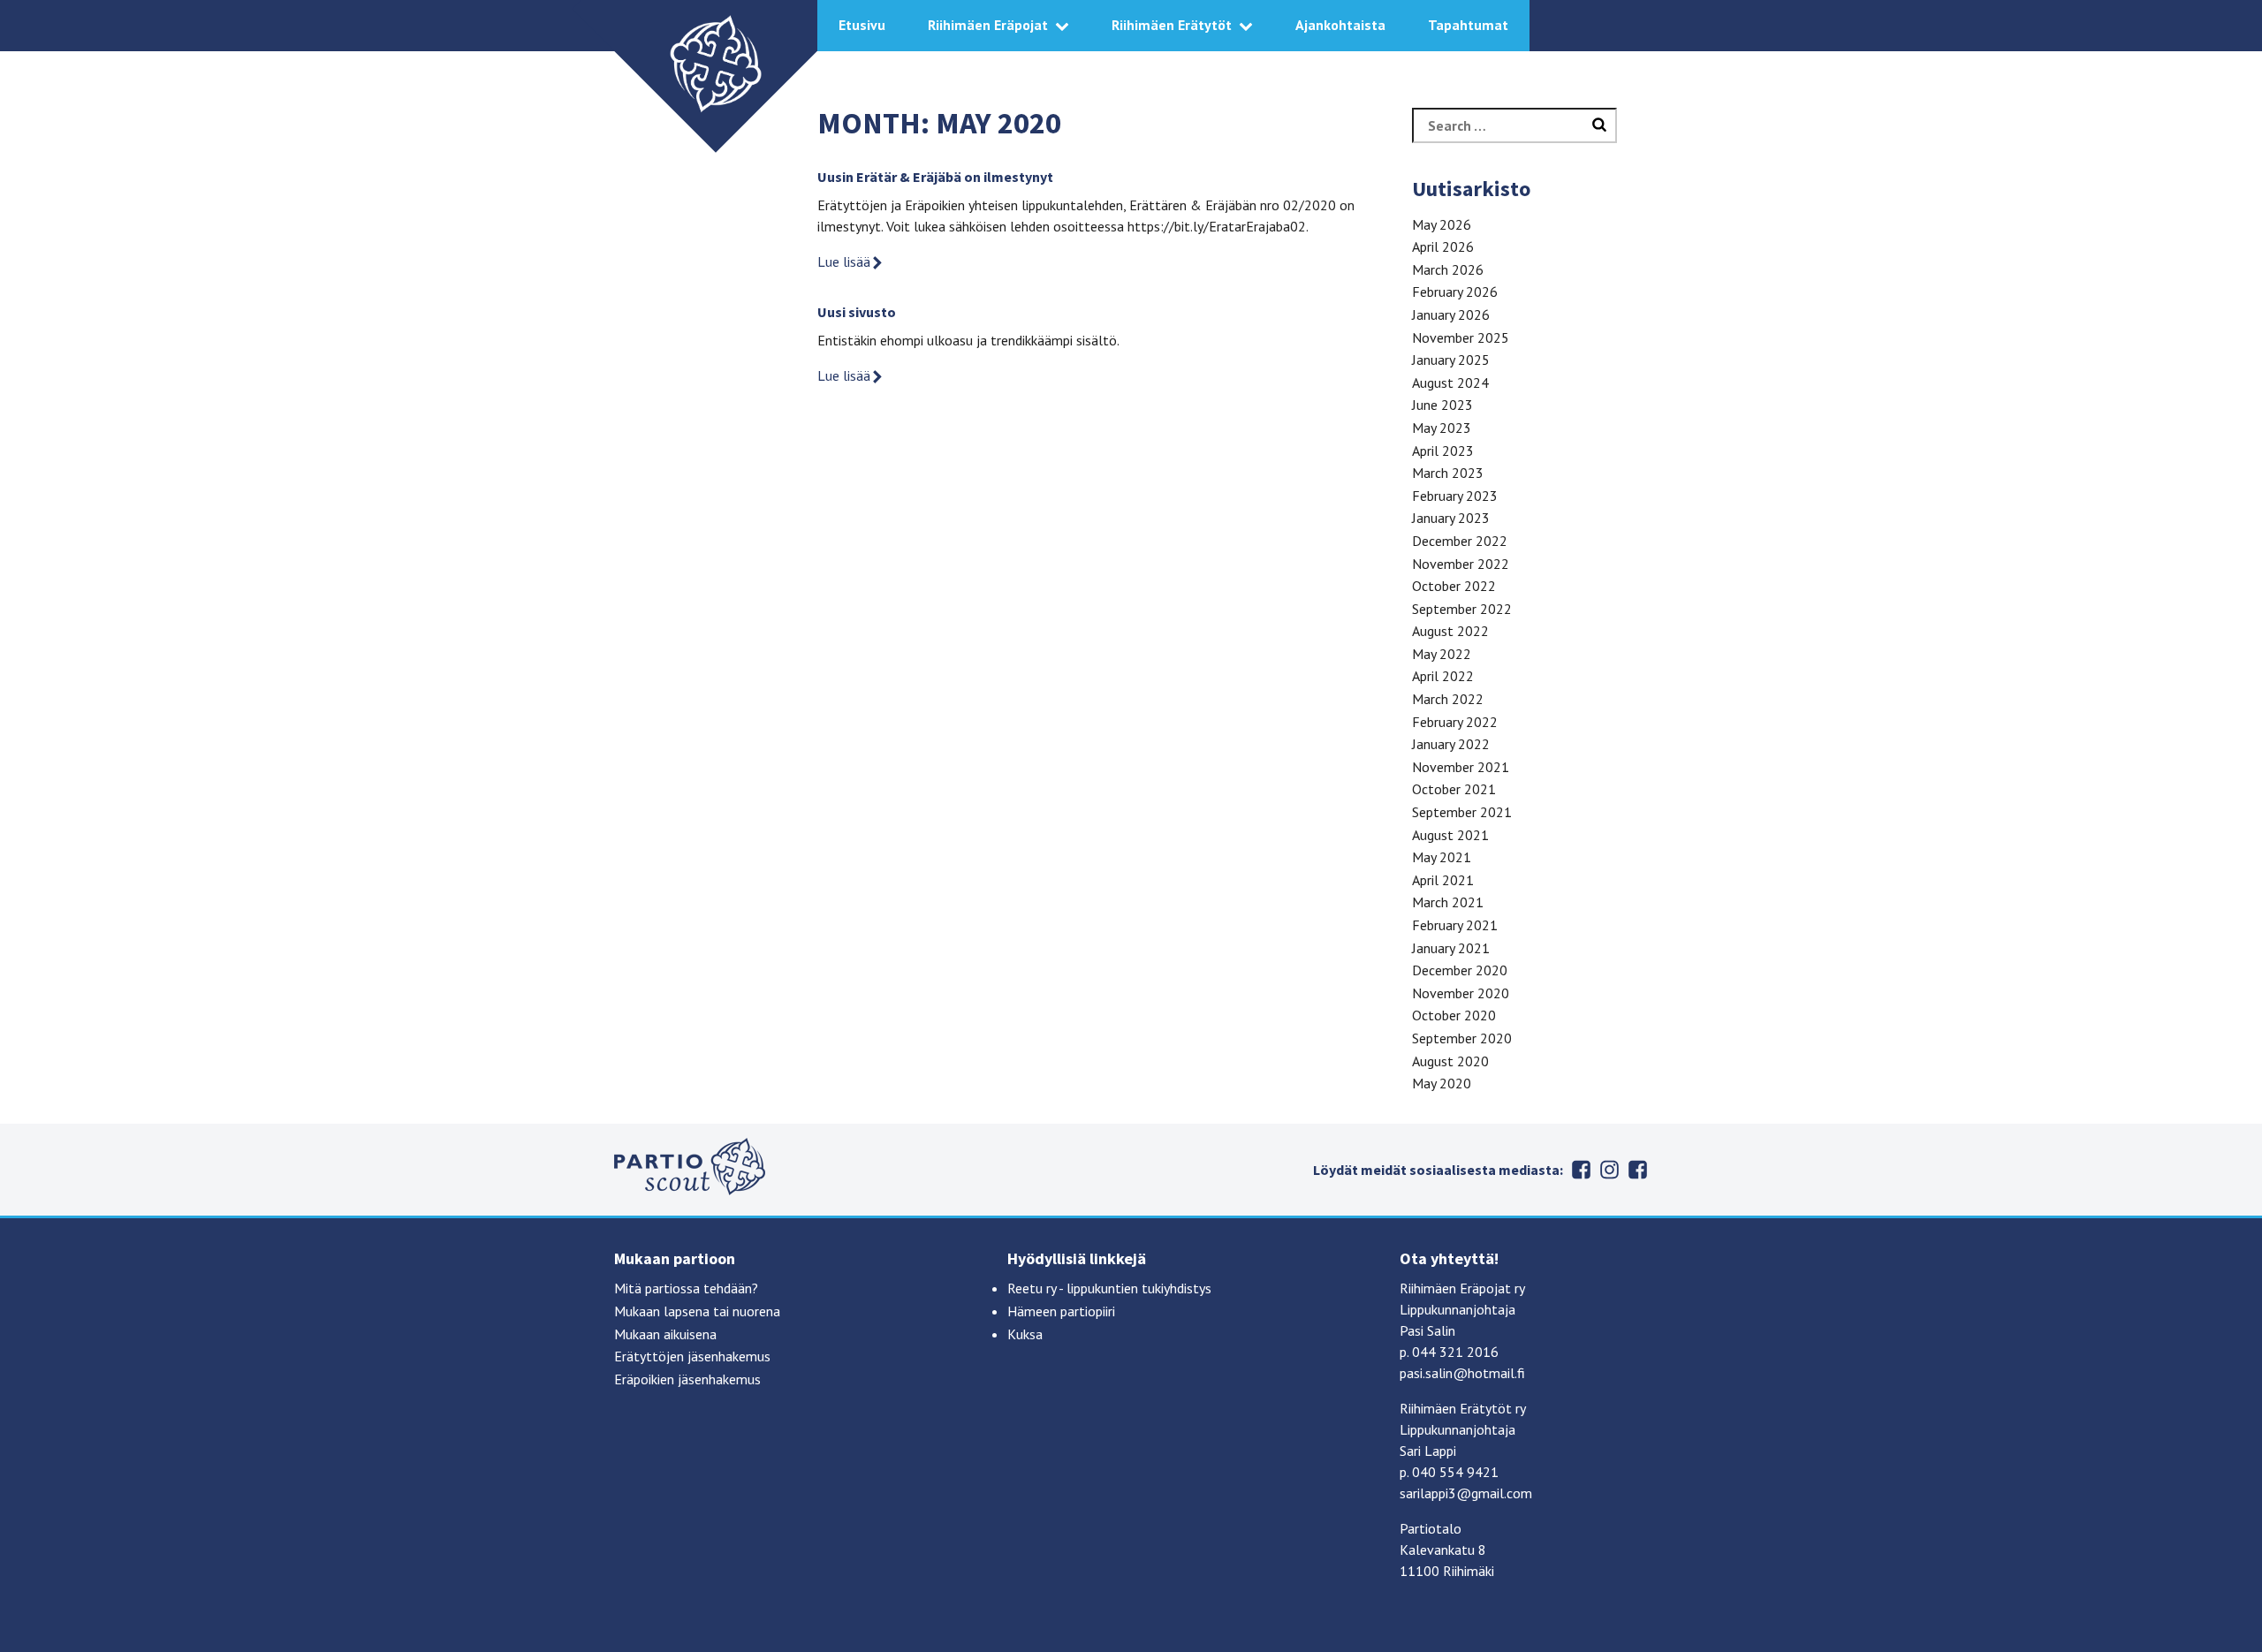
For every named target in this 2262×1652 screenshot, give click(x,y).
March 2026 (1448, 269)
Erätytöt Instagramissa (1609, 1170)
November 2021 (1461, 767)
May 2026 (1442, 224)
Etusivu (862, 25)
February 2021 (1455, 925)
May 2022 (1442, 654)
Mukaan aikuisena (665, 1334)
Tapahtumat (1468, 25)
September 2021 (1462, 812)
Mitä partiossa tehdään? (686, 1288)
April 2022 (1443, 676)
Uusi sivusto (857, 312)
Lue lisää (844, 261)
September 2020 (1462, 1038)
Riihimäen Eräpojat (988, 25)
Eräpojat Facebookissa (1637, 1170)
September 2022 (1462, 609)
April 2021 (1443, 880)
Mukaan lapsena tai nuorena (697, 1311)
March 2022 (1448, 699)
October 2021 (1454, 789)
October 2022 (1454, 586)
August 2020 (1450, 1061)
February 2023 (1455, 496)
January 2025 (1451, 360)
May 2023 (1442, 428)
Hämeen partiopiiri (1061, 1311)
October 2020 (1454, 1015)
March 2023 (1448, 473)
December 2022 (1460, 541)
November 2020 (1461, 993)
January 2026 (1451, 314)
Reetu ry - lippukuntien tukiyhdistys (1109, 1288)
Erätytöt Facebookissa (1581, 1170)
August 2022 (1450, 631)
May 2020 (1442, 1083)
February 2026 (1455, 292)
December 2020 (1460, 970)
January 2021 (1451, 948)
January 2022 (1451, 744)
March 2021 (1448, 902)
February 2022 (1455, 722)
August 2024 (1450, 383)
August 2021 (1450, 835)
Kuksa (1025, 1334)
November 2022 (1461, 564)
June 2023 (1442, 405)
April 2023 (1443, 451)
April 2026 (1443, 246)
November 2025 (1461, 337)
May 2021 (1442, 857)
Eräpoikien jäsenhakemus (687, 1379)
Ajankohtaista (1340, 25)
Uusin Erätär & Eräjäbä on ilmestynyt (935, 177)
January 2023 (1451, 518)
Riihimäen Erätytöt (1172, 25)
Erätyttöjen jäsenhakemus (692, 1356)
